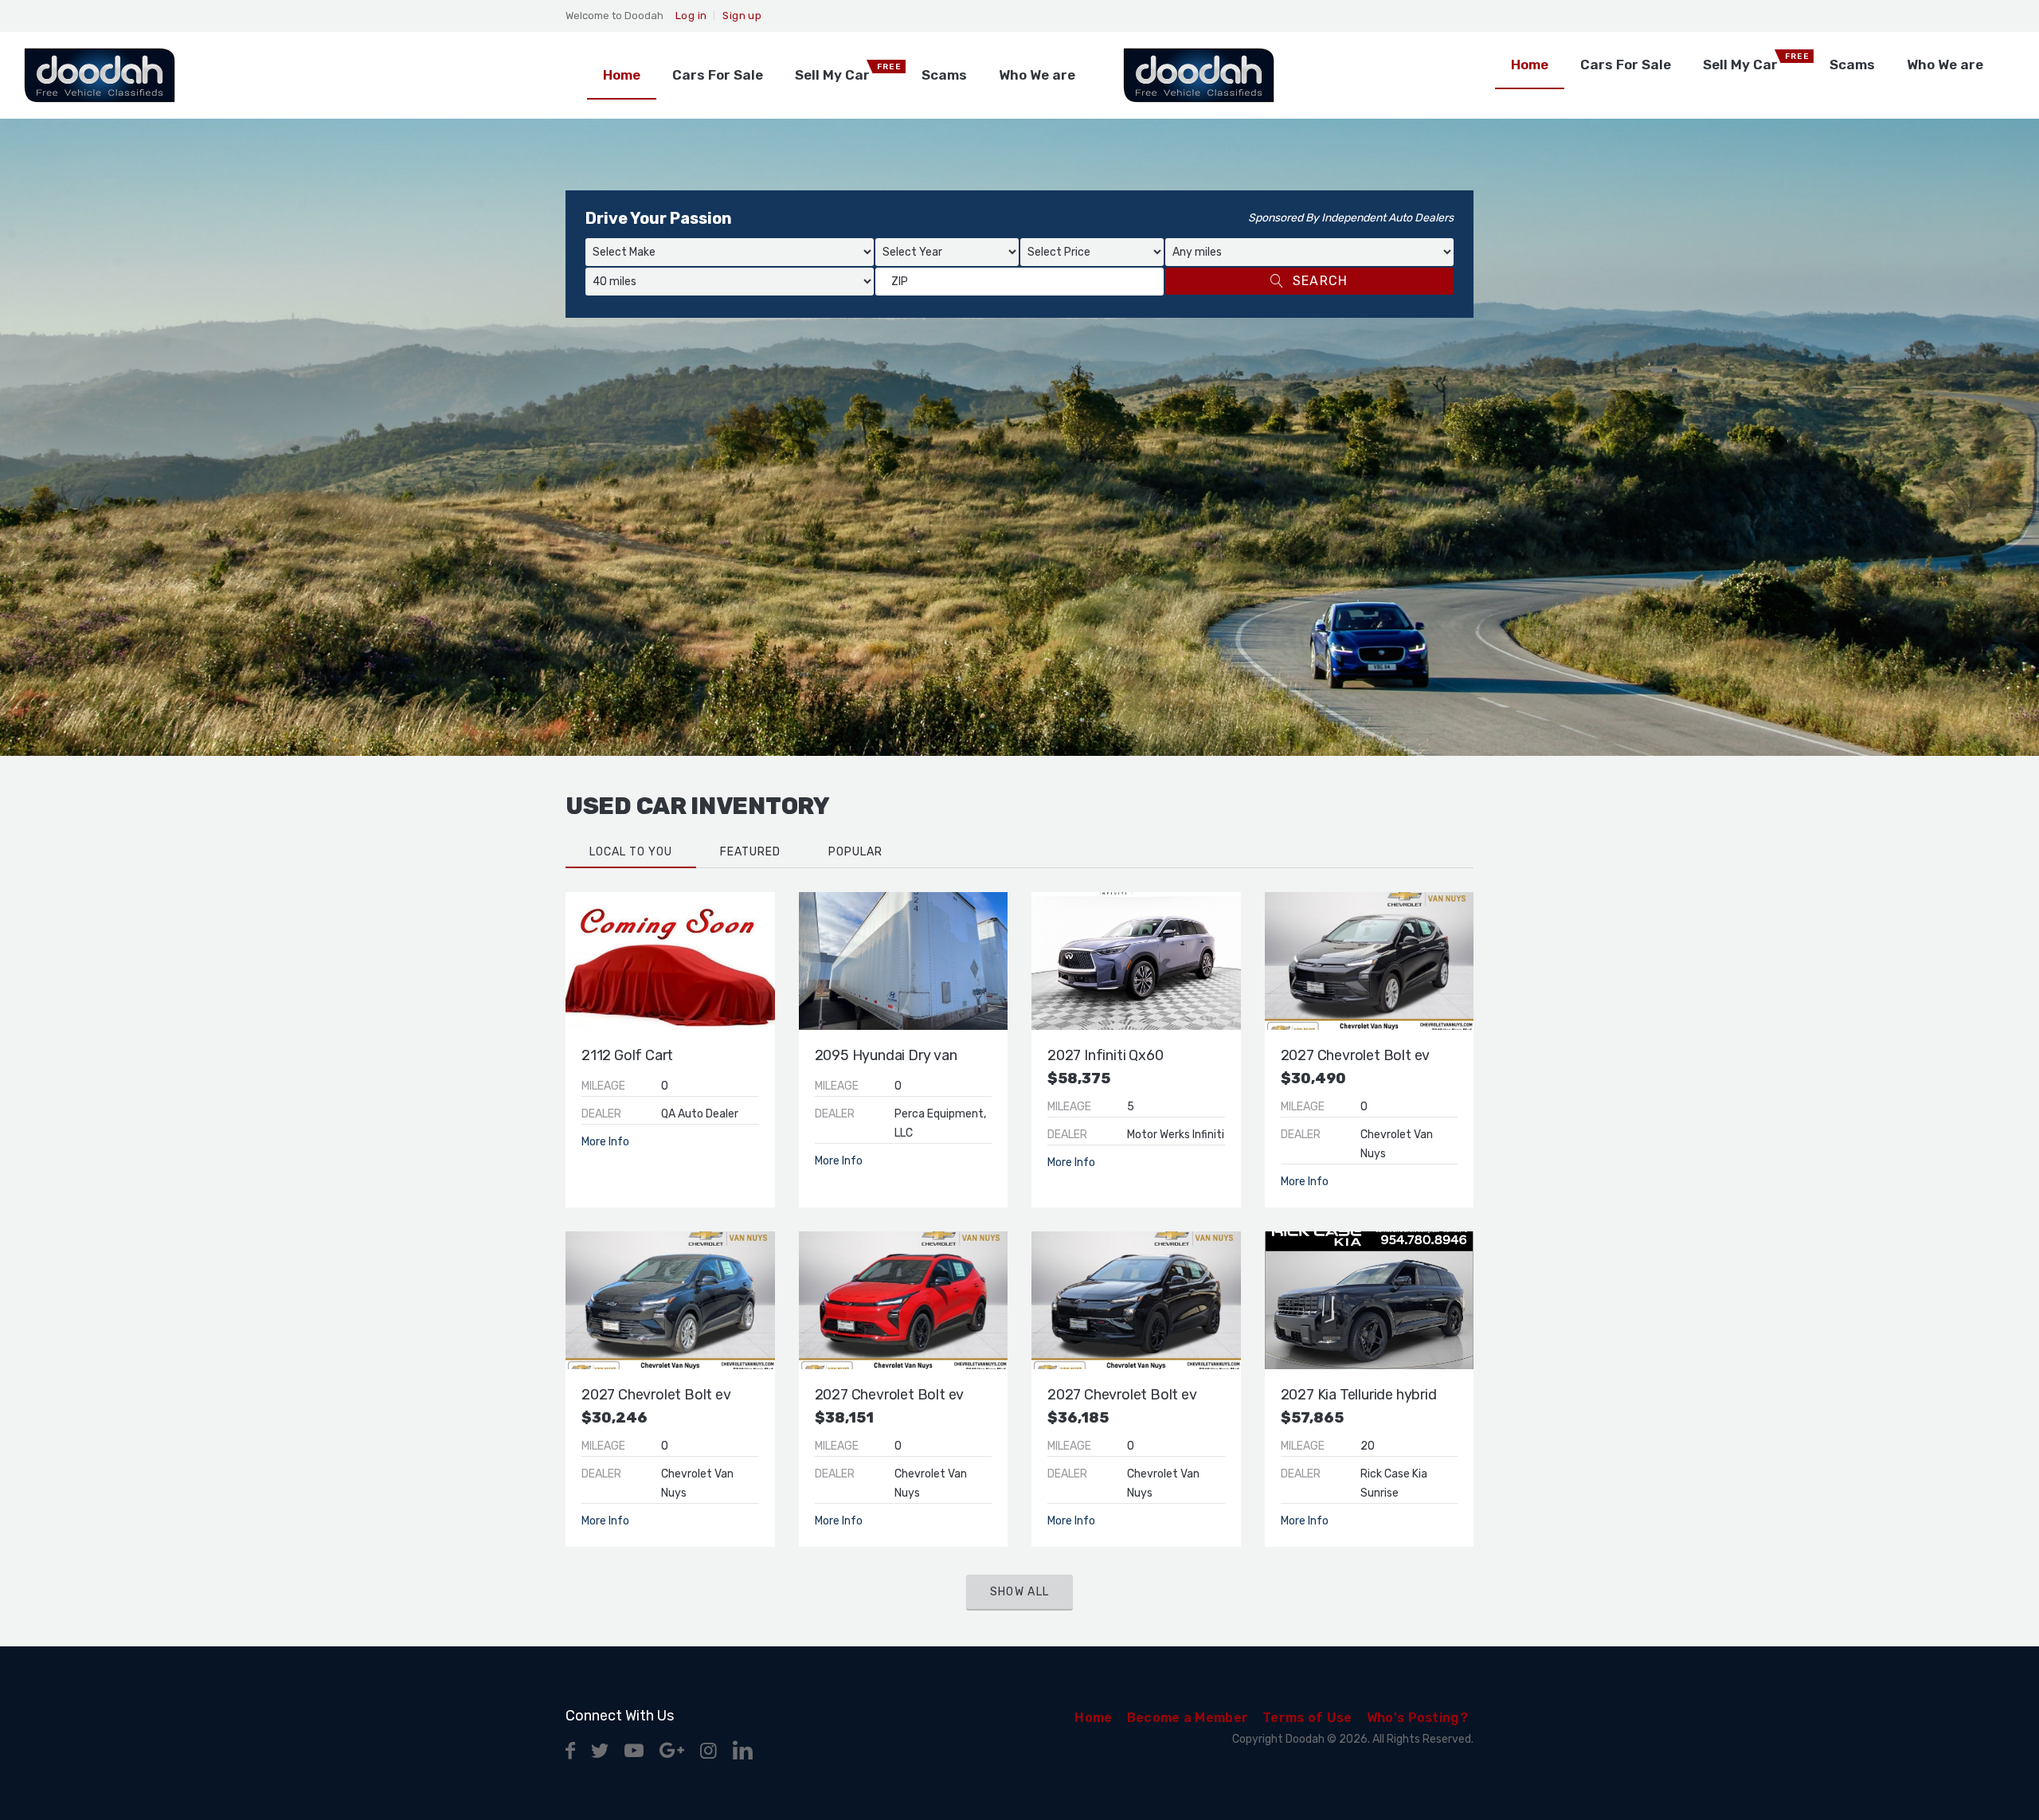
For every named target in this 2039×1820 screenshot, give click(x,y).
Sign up (742, 16)
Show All (1019, 1592)
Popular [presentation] (855, 852)
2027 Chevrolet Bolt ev (1356, 1055)
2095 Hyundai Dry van (886, 1055)
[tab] (631, 852)
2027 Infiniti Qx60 (1105, 1055)
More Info (605, 1142)
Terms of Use (1307, 1718)
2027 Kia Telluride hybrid (1359, 1395)
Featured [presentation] (750, 852)
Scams (944, 75)
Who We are (1037, 75)
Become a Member (1188, 1718)
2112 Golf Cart (627, 1055)
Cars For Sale (718, 75)
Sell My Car (848, 72)
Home (622, 75)
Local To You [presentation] (631, 852)
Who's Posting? (1417, 1718)
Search (1321, 281)
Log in (691, 16)
